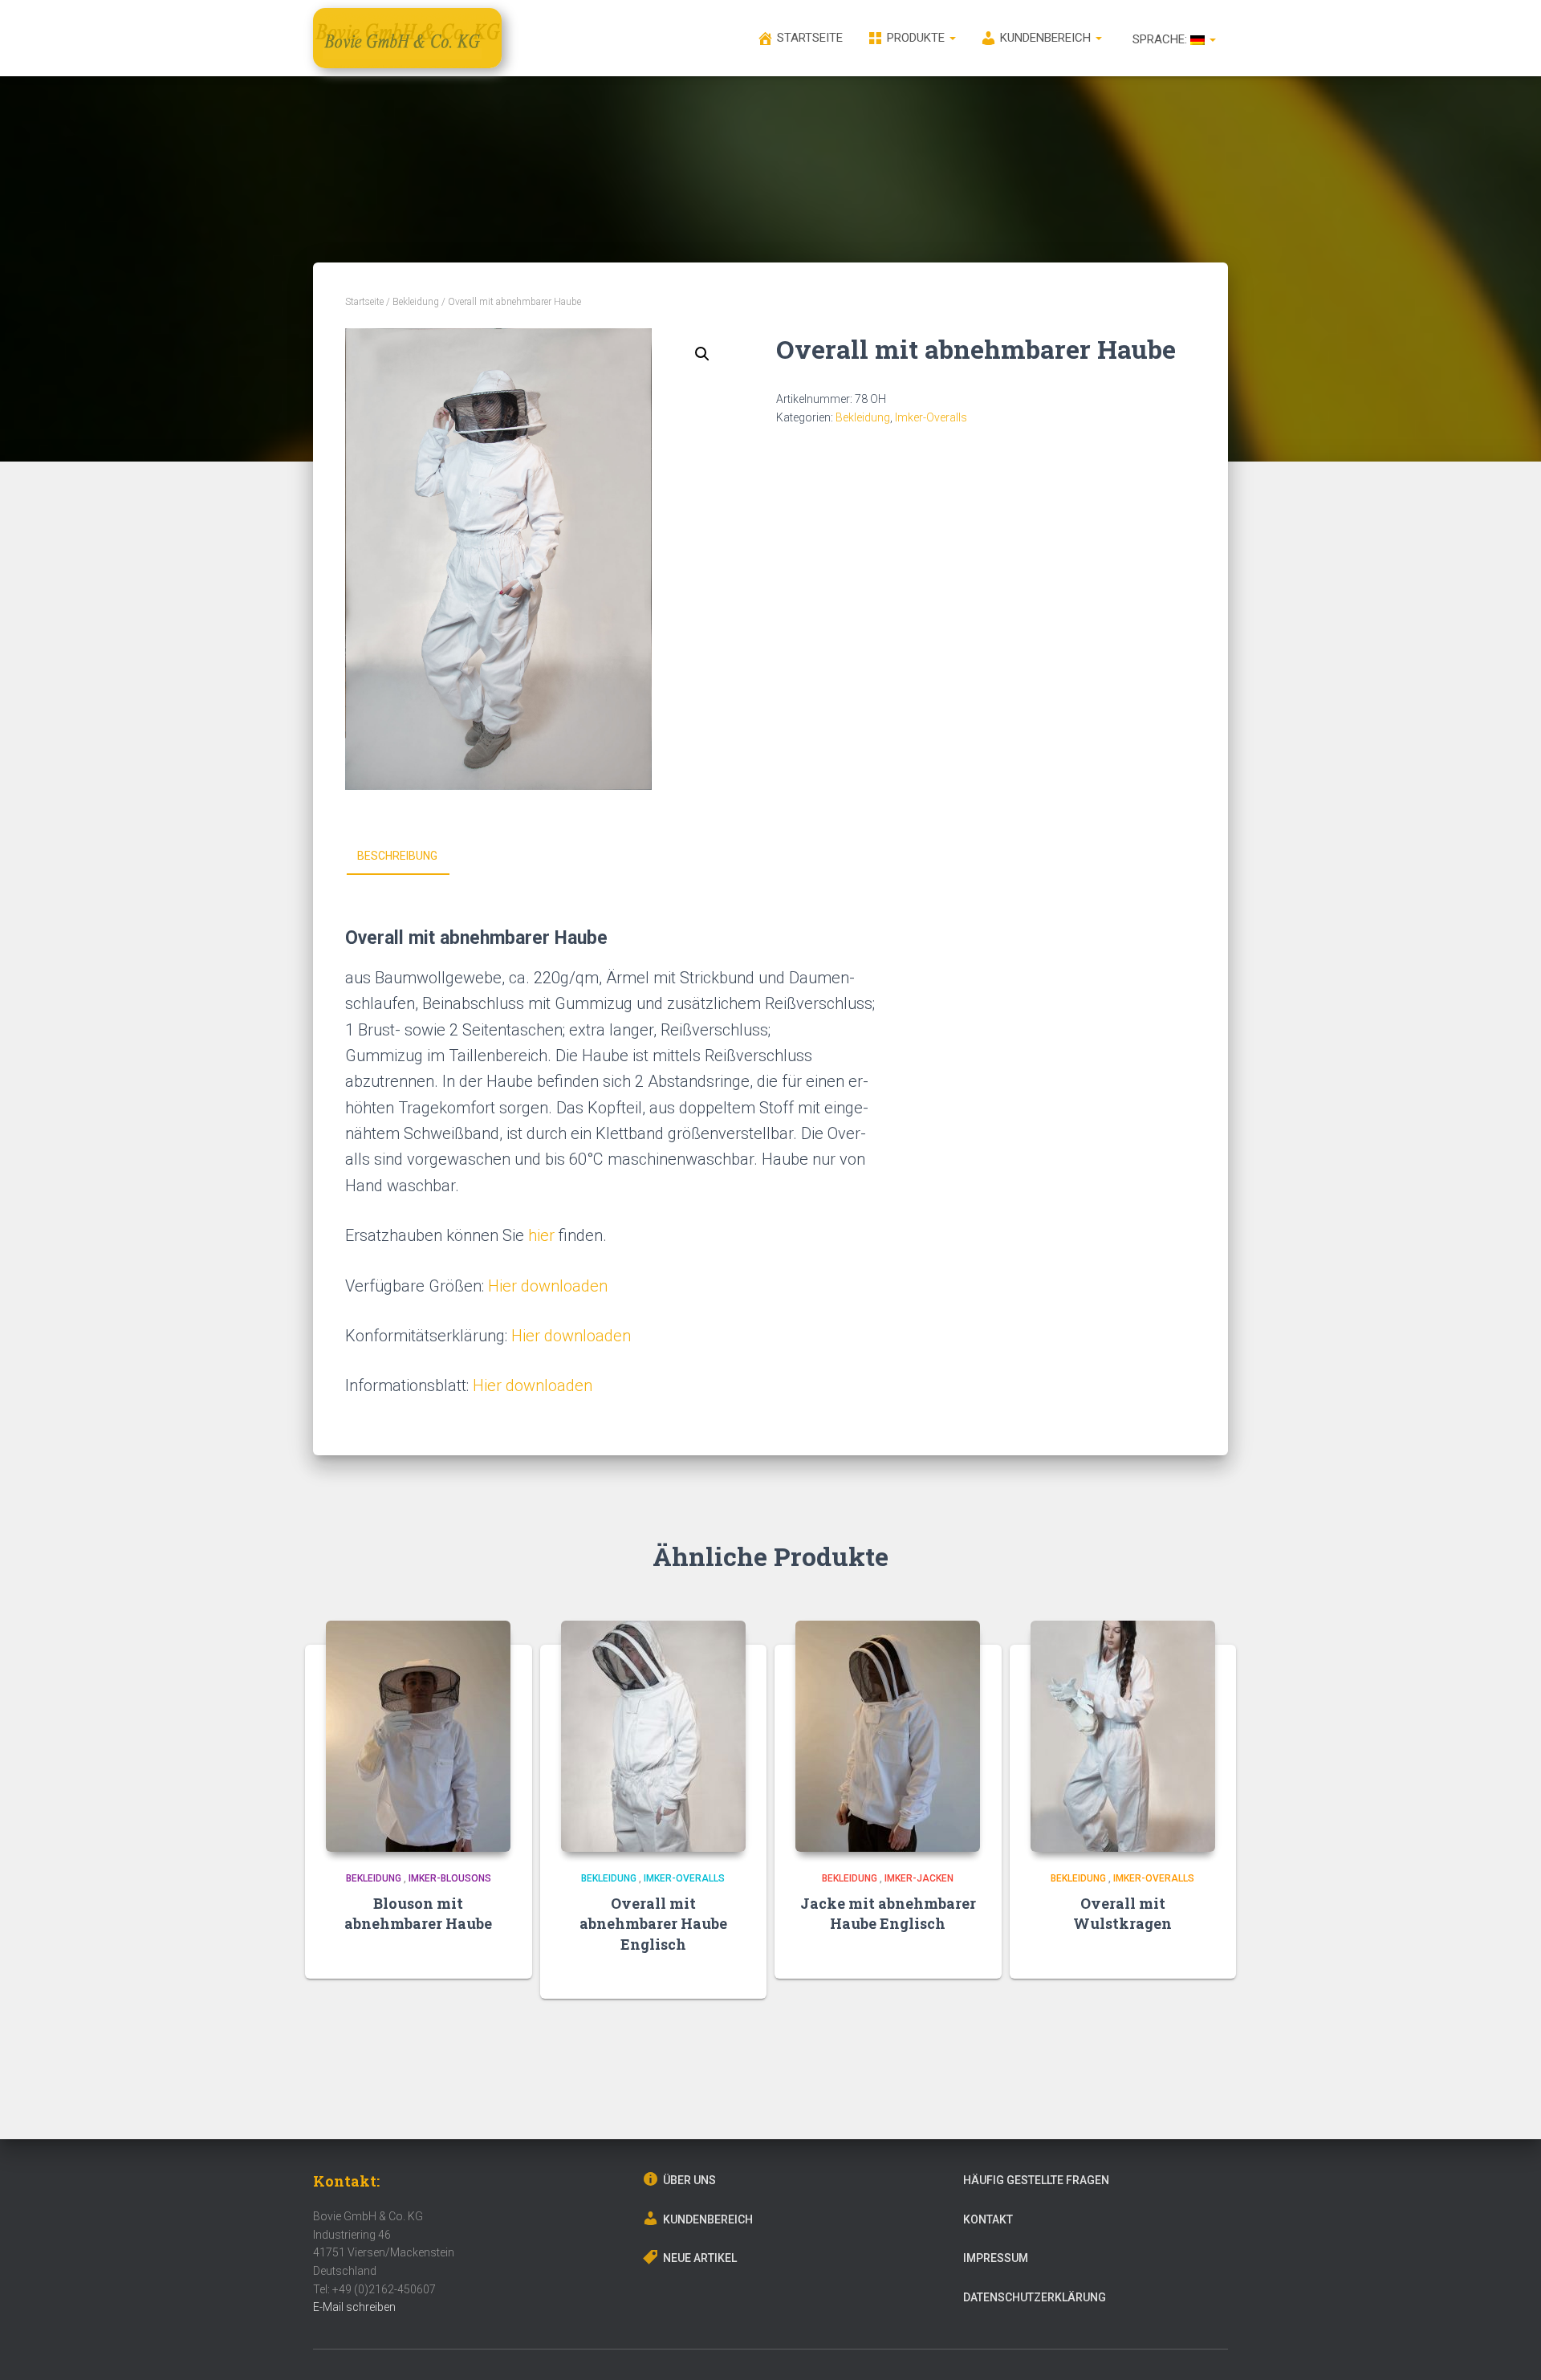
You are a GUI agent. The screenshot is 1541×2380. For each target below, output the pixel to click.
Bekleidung (416, 302)
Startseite (364, 302)
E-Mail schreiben (354, 2307)
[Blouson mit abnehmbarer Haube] (418, 1736)
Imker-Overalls (931, 417)
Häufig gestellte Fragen (1036, 2180)
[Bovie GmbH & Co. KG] (407, 38)
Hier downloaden (548, 1286)
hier (541, 1235)
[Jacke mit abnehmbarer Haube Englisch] (888, 1736)
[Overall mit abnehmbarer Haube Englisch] (653, 1736)
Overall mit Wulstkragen (1122, 1913)
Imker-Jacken (919, 1878)
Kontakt (988, 2219)
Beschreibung (397, 856)
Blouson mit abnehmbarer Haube (418, 1913)
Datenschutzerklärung (1035, 2297)
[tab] (409, 856)
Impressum (996, 2258)
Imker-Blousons (450, 1878)
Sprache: (1160, 39)
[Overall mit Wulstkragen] (1123, 1736)
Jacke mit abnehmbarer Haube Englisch (888, 1913)
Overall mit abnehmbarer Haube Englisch (653, 1923)
